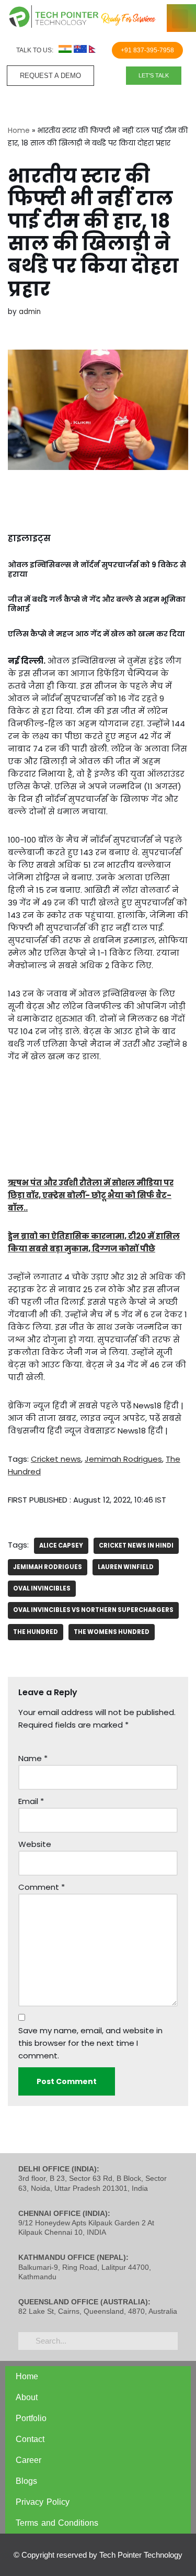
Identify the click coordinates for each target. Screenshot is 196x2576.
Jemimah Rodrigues (123, 1459)
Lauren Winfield (126, 1567)
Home (19, 130)
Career (28, 2460)
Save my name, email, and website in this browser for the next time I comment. (90, 2043)
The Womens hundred (112, 1632)
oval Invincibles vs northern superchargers (93, 1610)
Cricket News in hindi (136, 1545)
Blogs (26, 2481)
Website (35, 1844)
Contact (30, 2439)
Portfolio (31, 2418)
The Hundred (36, 1632)
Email (31, 1801)
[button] (180, 19)
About (27, 2397)
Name (33, 1758)
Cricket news (56, 1459)
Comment (42, 1887)
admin (30, 312)
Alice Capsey (61, 1545)
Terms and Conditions (57, 2523)
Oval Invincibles (42, 1588)
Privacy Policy (43, 2502)
